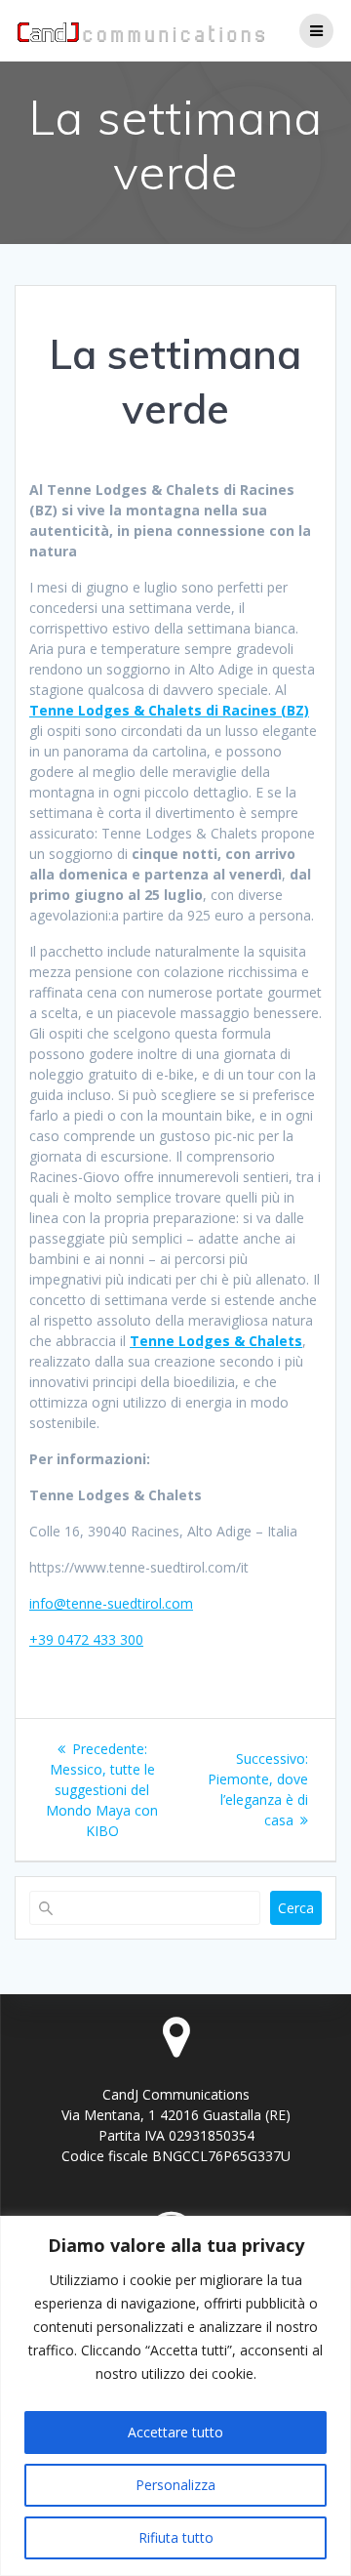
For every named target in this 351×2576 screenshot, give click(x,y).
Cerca (296, 1908)
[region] (175, 2396)
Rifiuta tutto (176, 2537)
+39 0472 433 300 (86, 1639)
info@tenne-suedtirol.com (111, 1603)
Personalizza (175, 2485)
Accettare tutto (175, 2432)
